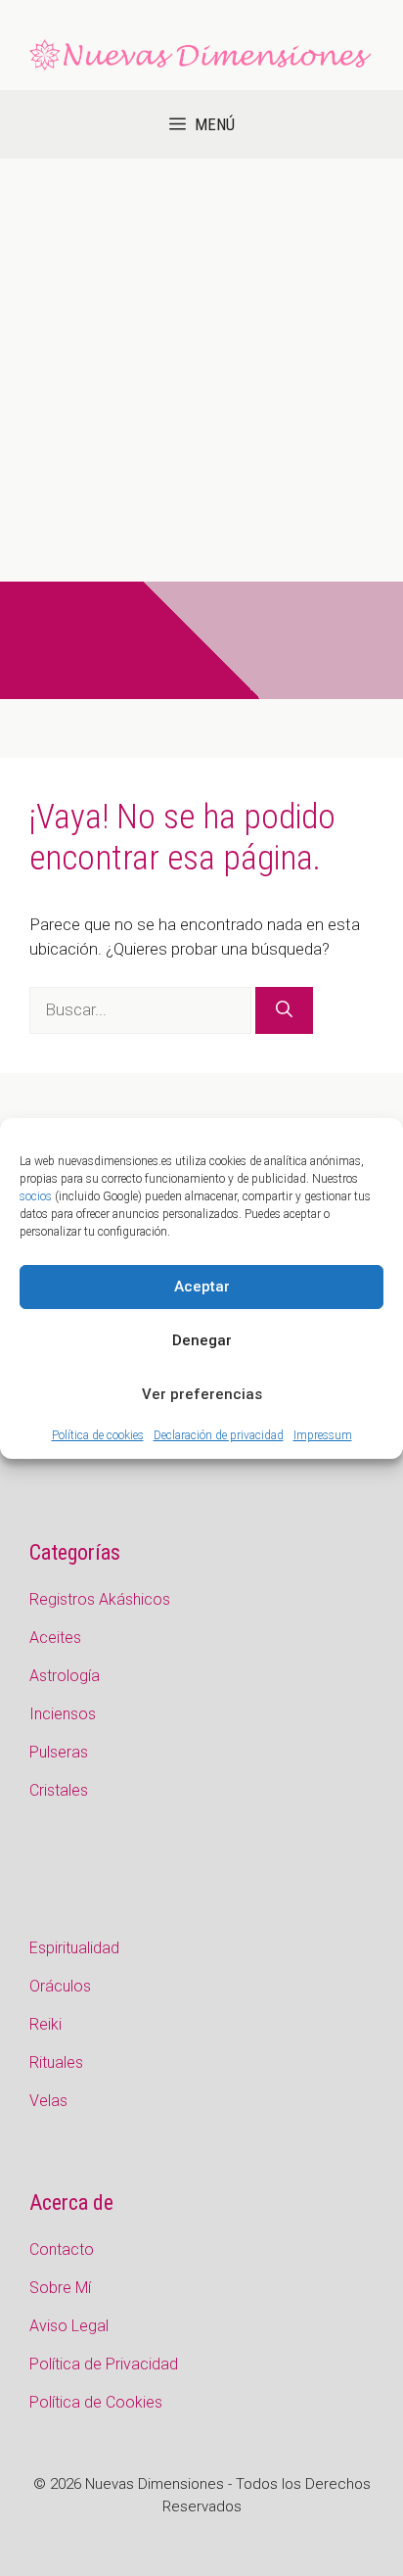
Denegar (202, 1340)
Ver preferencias (202, 1394)
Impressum (323, 1435)
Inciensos (63, 1714)
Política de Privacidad (104, 2364)
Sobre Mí (60, 2288)
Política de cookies (98, 1435)
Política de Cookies (96, 2402)
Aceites (55, 1638)
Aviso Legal (69, 2326)
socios (36, 1196)
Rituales (56, 2062)
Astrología (65, 1676)
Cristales (59, 1790)
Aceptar (202, 1287)
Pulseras (59, 1752)
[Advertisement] (201, 370)
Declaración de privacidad (219, 1435)
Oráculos (60, 1986)
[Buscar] (284, 1010)
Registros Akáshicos (100, 1599)
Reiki (45, 2024)
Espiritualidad (74, 1948)
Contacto (62, 2249)
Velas (48, 2101)
